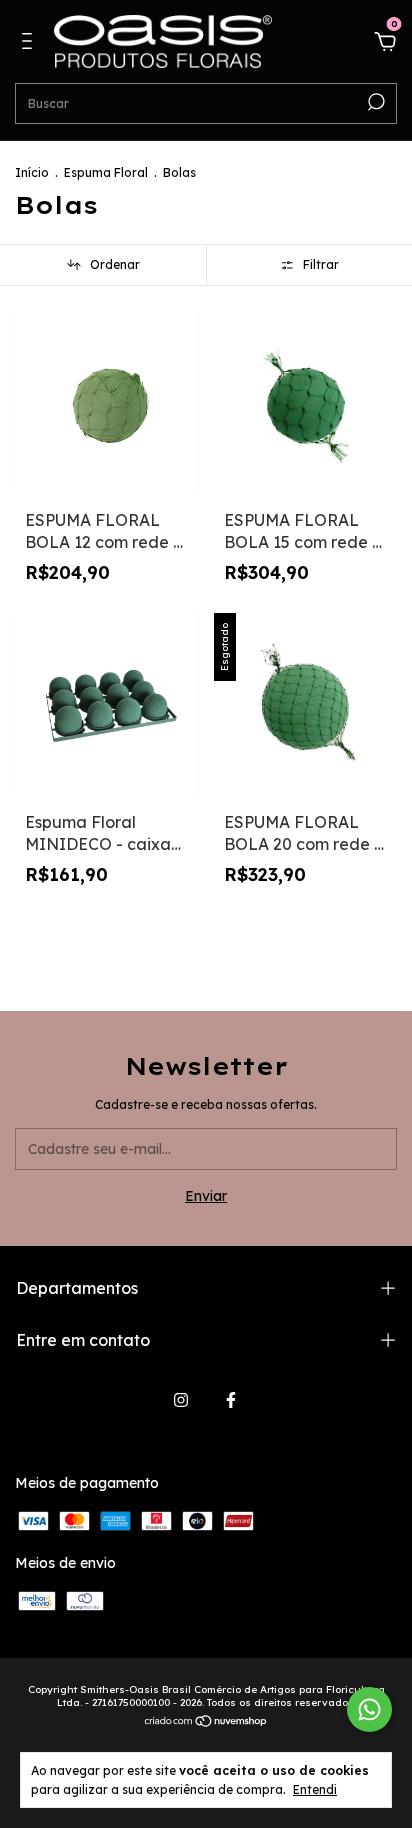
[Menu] (30, 44)
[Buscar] (374, 102)
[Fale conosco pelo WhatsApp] (369, 1709)
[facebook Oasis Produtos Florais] (231, 1400)
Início (32, 172)
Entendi (315, 1789)
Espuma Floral (106, 172)
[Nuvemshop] (206, 1723)
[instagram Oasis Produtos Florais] (181, 1400)
